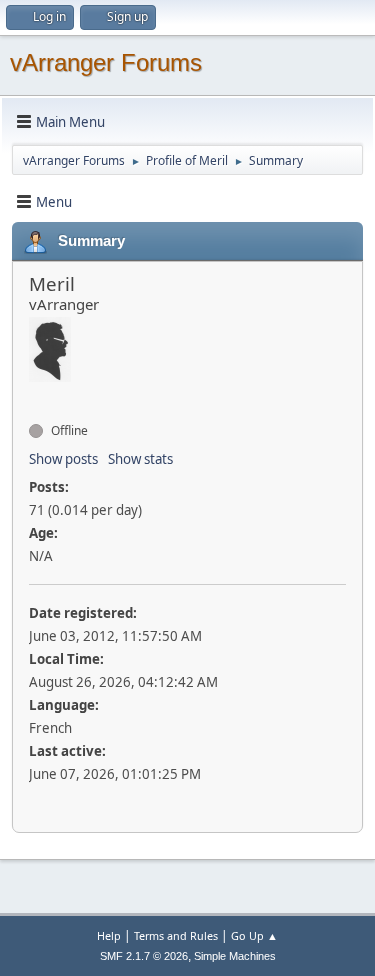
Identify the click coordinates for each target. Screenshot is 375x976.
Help (109, 935)
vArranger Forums (106, 62)
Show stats (140, 459)
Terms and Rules (176, 935)
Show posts (63, 459)
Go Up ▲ (254, 935)
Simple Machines (235, 956)
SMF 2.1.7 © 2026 (144, 956)
